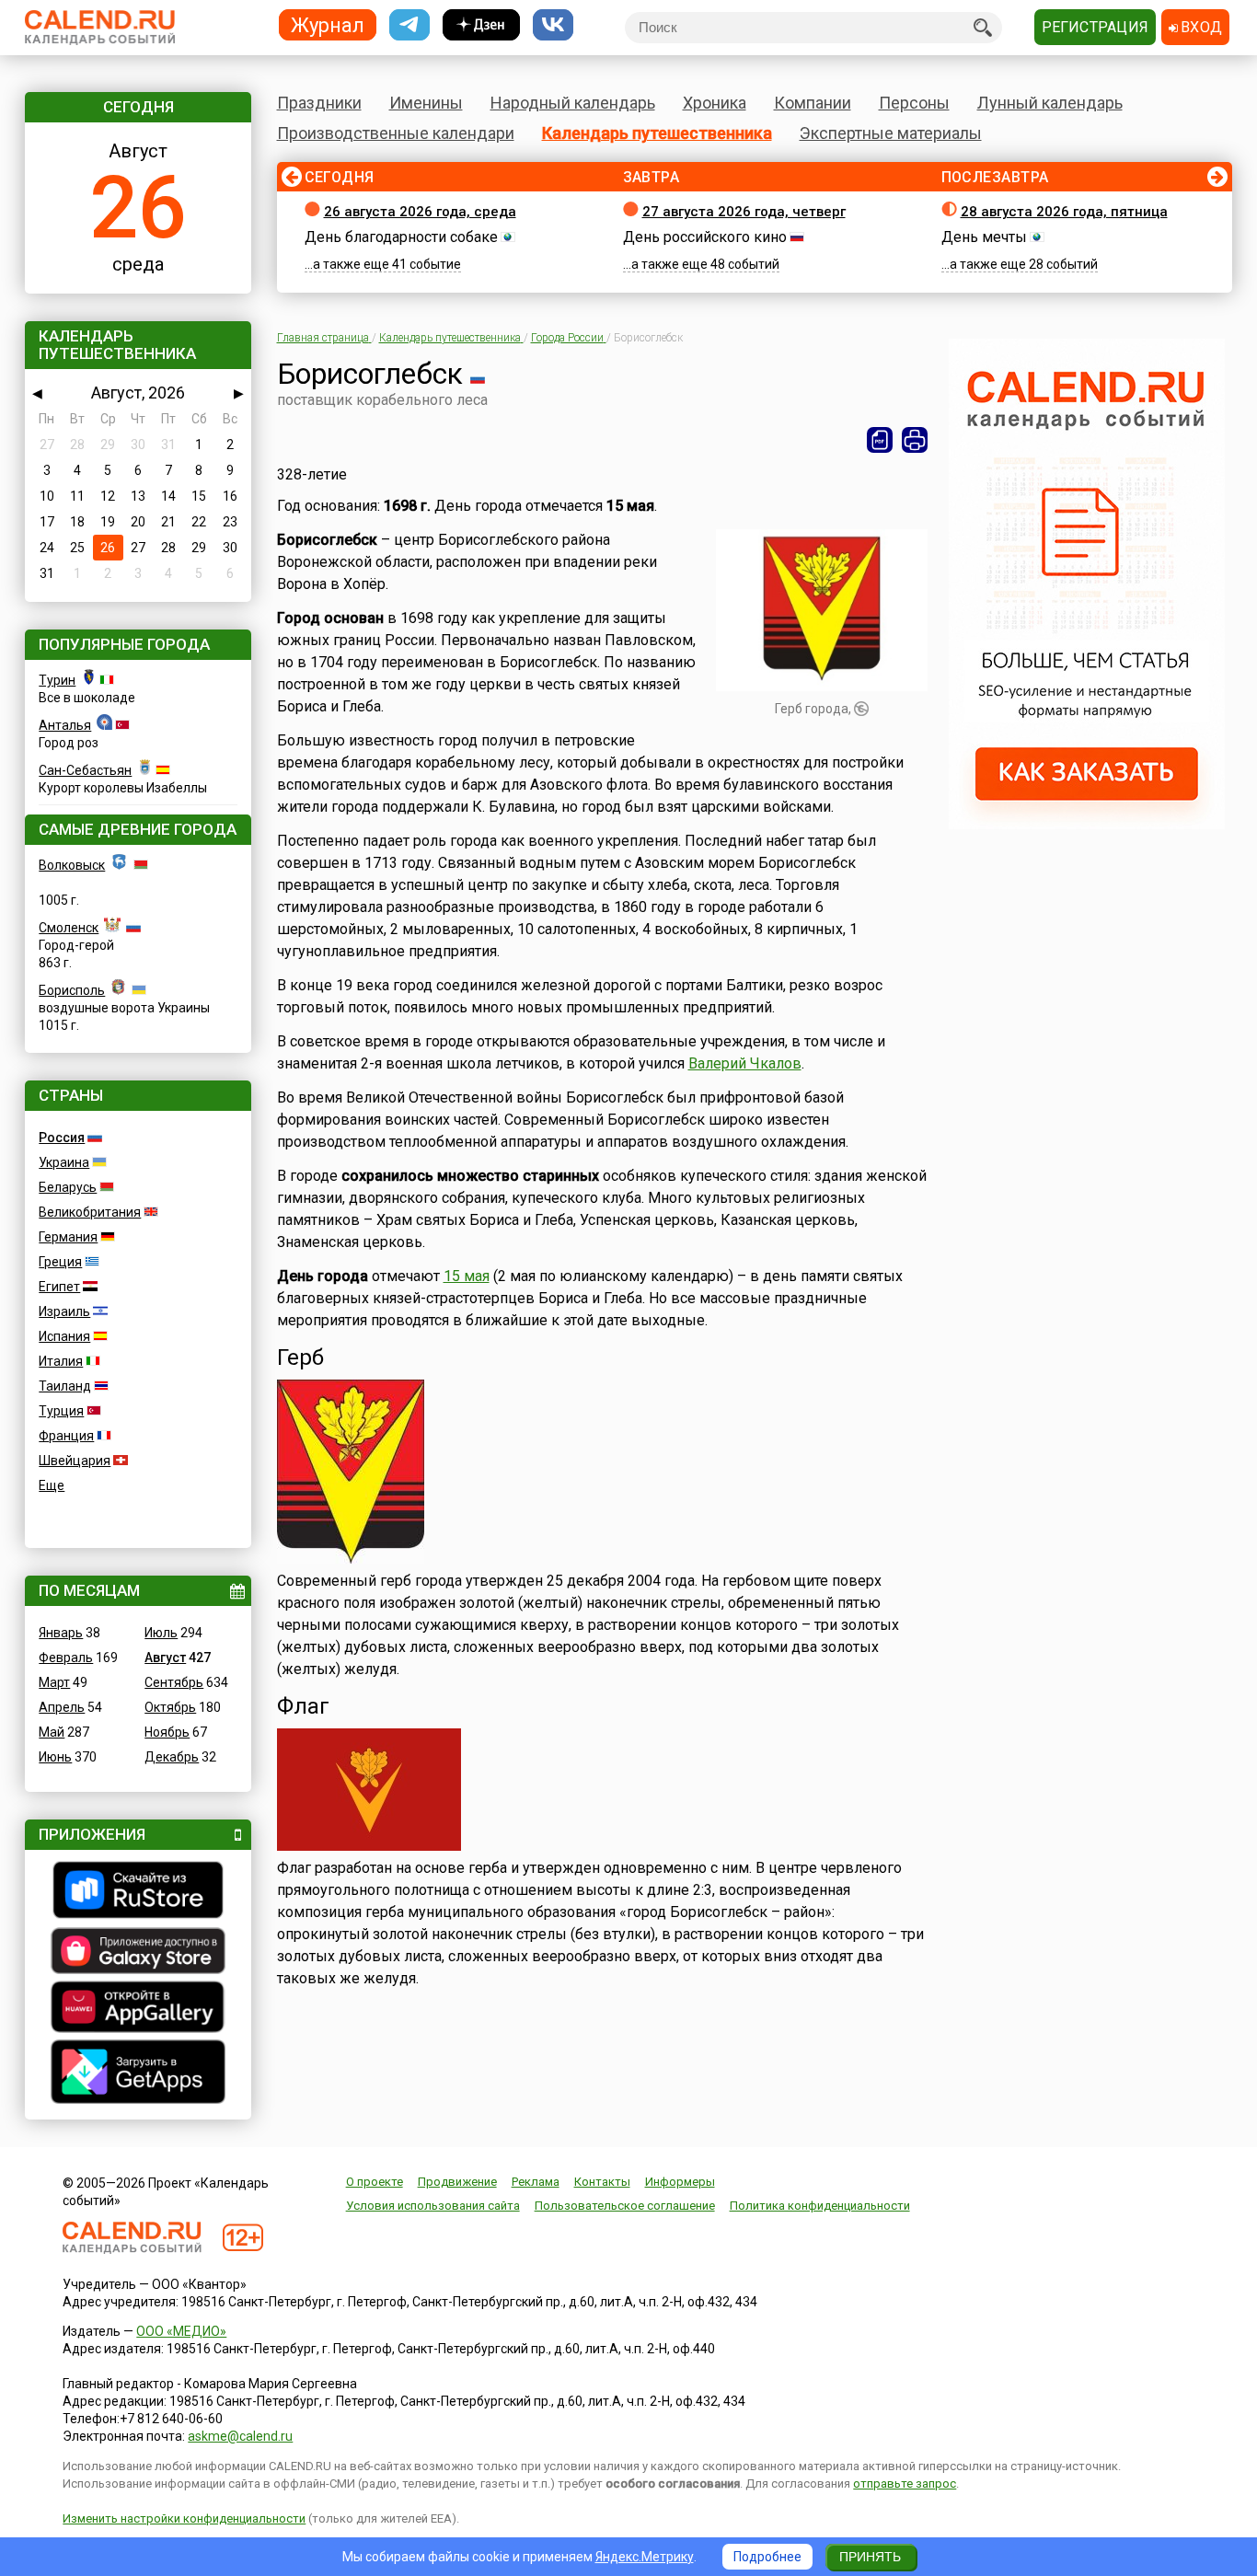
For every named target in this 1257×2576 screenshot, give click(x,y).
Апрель (62, 1707)
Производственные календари (396, 133)
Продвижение (457, 2182)
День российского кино (705, 237)
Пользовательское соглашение (625, 2206)
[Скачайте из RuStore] (138, 1892)
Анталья (65, 725)
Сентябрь (174, 1682)
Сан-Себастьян (85, 770)
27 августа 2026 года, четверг (744, 212)
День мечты (984, 237)
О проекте (375, 2182)
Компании (813, 103)
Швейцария (75, 1461)
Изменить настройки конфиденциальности (184, 2518)
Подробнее (767, 2557)
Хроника (715, 103)
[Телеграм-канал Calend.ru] (409, 25)
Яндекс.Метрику (645, 2557)
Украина (64, 1162)
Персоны (914, 103)
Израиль (64, 1311)
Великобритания (90, 1212)
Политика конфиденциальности (820, 2206)
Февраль (66, 1658)
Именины (426, 103)
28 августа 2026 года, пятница (1064, 212)
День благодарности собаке (401, 237)
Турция (61, 1411)
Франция (66, 1436)
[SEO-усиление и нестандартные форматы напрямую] (1087, 825)
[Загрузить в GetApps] (138, 2074)
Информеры (680, 2182)
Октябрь (170, 1707)
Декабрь (172, 1757)
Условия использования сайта (433, 2206)
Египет (59, 1287)
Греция (60, 1262)
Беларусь (68, 1187)
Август (165, 1658)
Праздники (319, 103)
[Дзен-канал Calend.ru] (481, 25)
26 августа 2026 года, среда (420, 212)
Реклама (536, 2182)
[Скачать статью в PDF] (880, 440)
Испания (64, 1336)
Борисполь (72, 990)
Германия (68, 1237)
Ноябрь (167, 1732)
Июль (161, 1633)
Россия (62, 1138)
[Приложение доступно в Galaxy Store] (138, 1953)
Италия (61, 1361)
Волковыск (72, 865)
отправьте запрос (905, 2484)
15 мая (467, 1276)
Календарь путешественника (657, 133)
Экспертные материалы (891, 133)
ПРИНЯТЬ (870, 2557)
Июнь (55, 1757)
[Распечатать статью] (915, 440)
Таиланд (65, 1386)
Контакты (602, 2182)
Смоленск (69, 928)
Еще (52, 1485)
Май (52, 1732)
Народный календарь (573, 103)
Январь (61, 1633)
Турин (57, 680)
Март (54, 1682)
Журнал (328, 24)
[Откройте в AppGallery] (138, 2009)
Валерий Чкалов (745, 1063)
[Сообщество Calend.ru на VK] (553, 25)
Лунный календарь (1050, 103)
